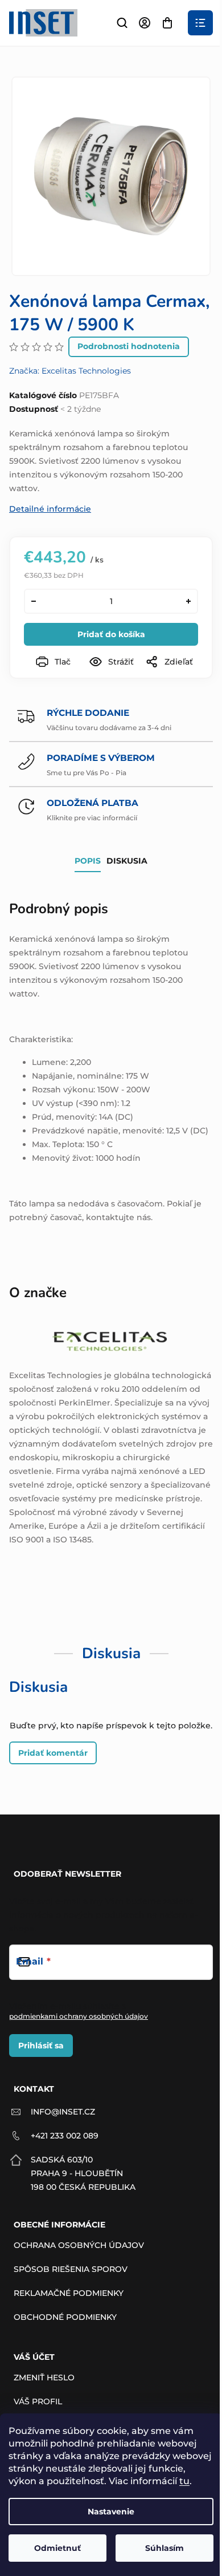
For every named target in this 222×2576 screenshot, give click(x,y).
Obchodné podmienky (65, 2317)
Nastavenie (111, 2512)
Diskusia (127, 861)
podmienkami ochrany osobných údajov (79, 2016)
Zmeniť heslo (44, 2377)
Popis (88, 861)
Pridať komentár (53, 1753)
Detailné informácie (50, 509)
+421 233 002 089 (65, 2136)
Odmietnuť (57, 2548)
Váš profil (38, 2401)
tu (184, 2481)
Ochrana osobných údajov (79, 2245)
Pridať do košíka (111, 634)
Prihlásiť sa (41, 2046)
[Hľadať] (122, 23)
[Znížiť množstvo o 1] (34, 601)
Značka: (70, 371)
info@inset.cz (63, 2112)
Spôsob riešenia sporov (71, 2269)
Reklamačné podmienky (69, 2293)
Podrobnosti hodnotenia (129, 346)
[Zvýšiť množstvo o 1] (188, 601)
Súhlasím (165, 2548)
